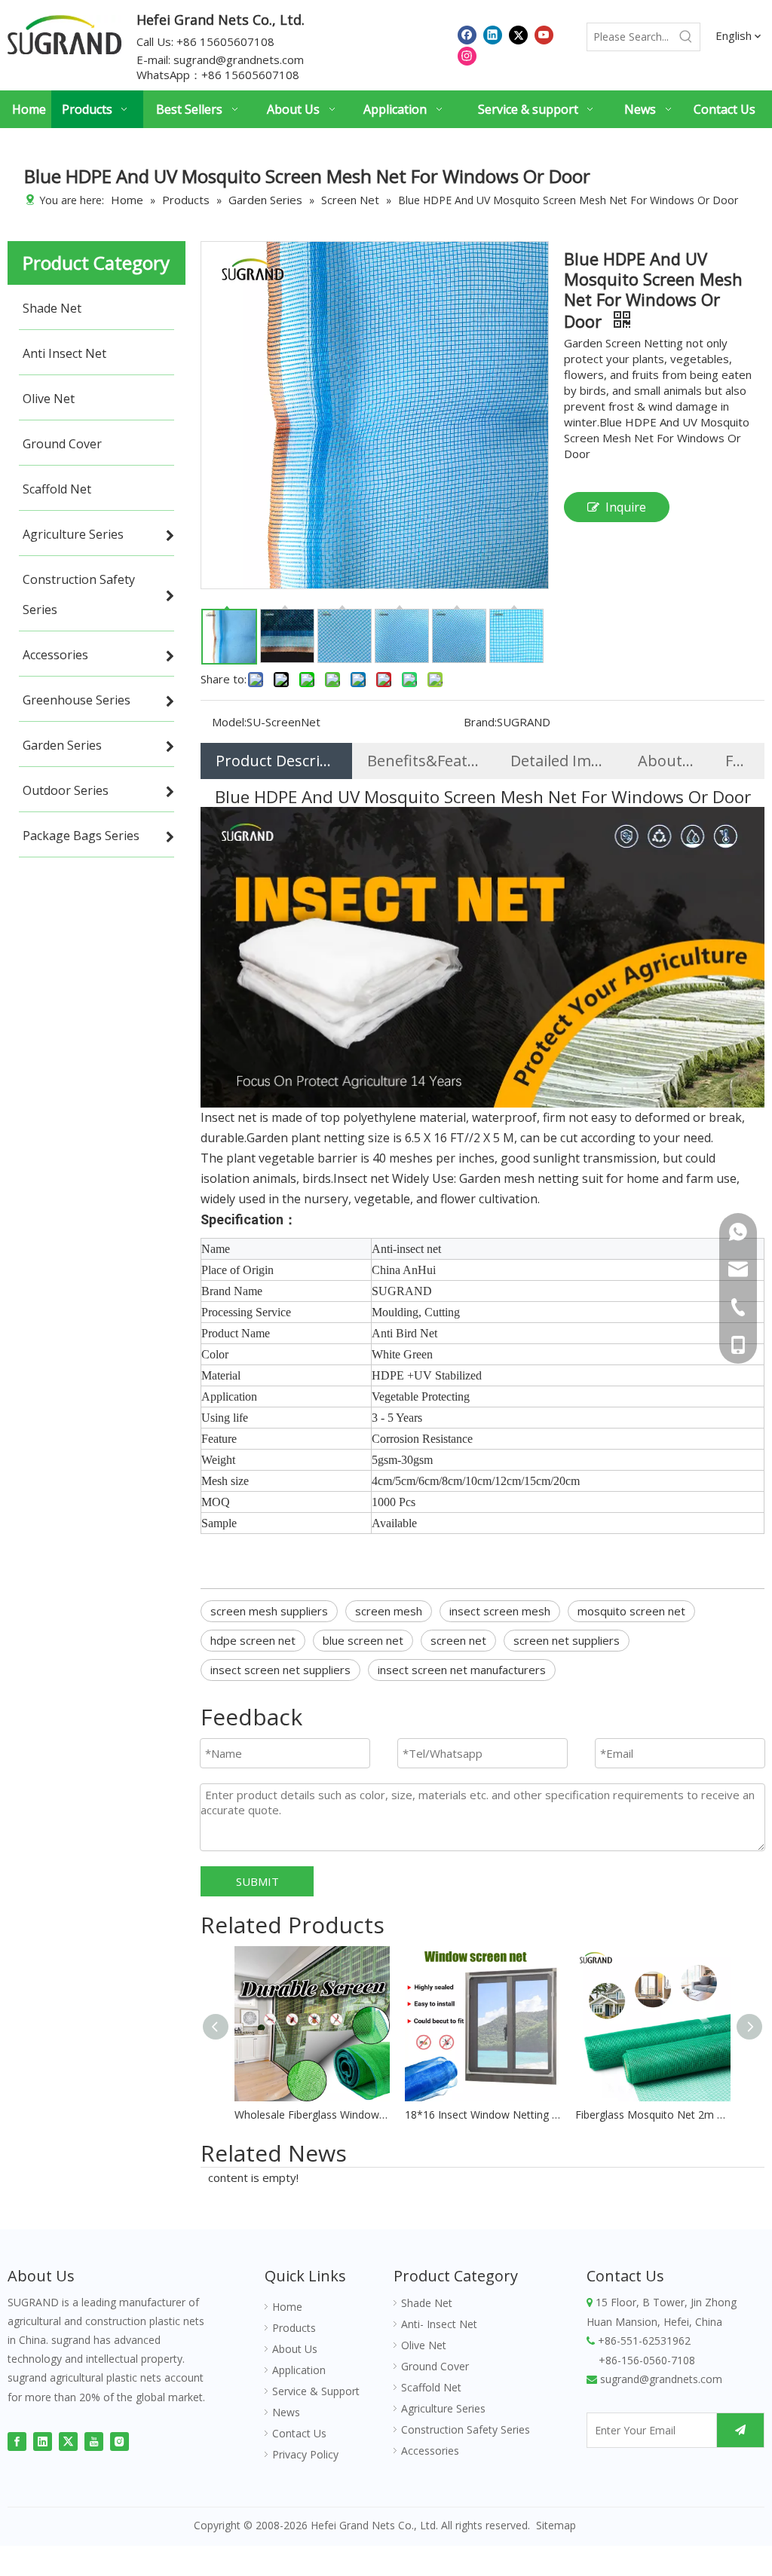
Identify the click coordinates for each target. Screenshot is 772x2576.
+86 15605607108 (250, 75)
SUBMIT (257, 1881)
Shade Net (427, 2303)
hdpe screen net (253, 1640)
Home (287, 2307)
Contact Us (299, 2433)
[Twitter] (518, 34)
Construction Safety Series (466, 2429)
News (286, 2412)
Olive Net (424, 2345)
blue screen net (363, 1640)
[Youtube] (544, 34)
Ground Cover (435, 2366)
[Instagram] (467, 55)
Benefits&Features (424, 761)
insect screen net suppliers (280, 1670)
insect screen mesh (500, 1611)
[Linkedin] (493, 34)
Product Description (276, 761)
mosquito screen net (631, 1611)
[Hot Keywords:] (686, 37)
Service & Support (316, 2391)
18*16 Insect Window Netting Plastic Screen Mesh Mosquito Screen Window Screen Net (482, 2115)
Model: (229, 722)
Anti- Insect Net (439, 2324)
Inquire (626, 507)
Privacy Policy (305, 2454)
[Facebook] (467, 34)
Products (294, 2328)
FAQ (737, 761)
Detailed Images (559, 761)
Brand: (480, 722)
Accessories (430, 2451)
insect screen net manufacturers (462, 1670)
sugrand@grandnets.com (239, 60)
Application (299, 2370)
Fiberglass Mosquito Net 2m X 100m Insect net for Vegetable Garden (653, 2115)
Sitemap (556, 2525)
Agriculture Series (443, 2408)
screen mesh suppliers (269, 1611)
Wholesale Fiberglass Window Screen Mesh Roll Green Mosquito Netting (312, 2115)
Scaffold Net (431, 2387)
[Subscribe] (740, 2430)
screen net (458, 1640)
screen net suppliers (567, 1640)
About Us (666, 761)
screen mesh (389, 1611)
